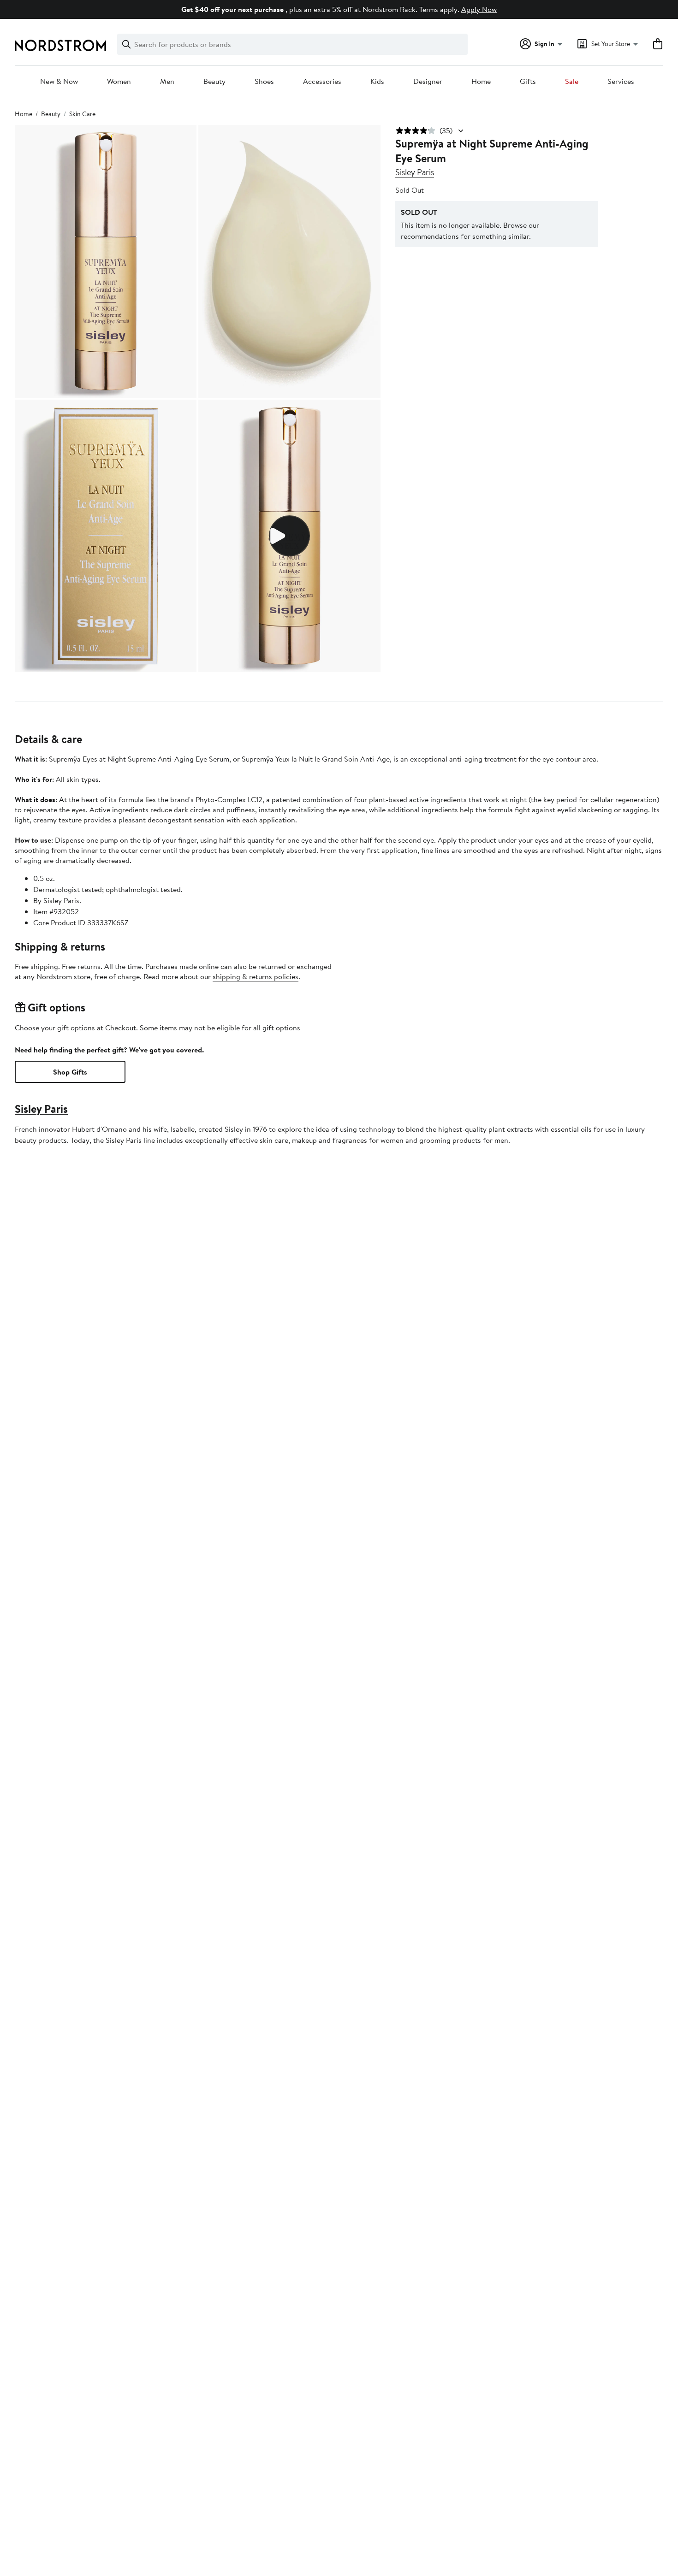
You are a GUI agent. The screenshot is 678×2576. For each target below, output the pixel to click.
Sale (572, 82)
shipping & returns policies (256, 976)
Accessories (322, 82)
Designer (428, 82)
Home (481, 82)
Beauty (214, 82)
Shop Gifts (70, 1072)
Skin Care (82, 114)
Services (621, 82)
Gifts (528, 82)
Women (119, 82)
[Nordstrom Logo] (60, 45)
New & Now (59, 82)
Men (167, 82)
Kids (377, 82)
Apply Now (479, 9)
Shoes (264, 82)
